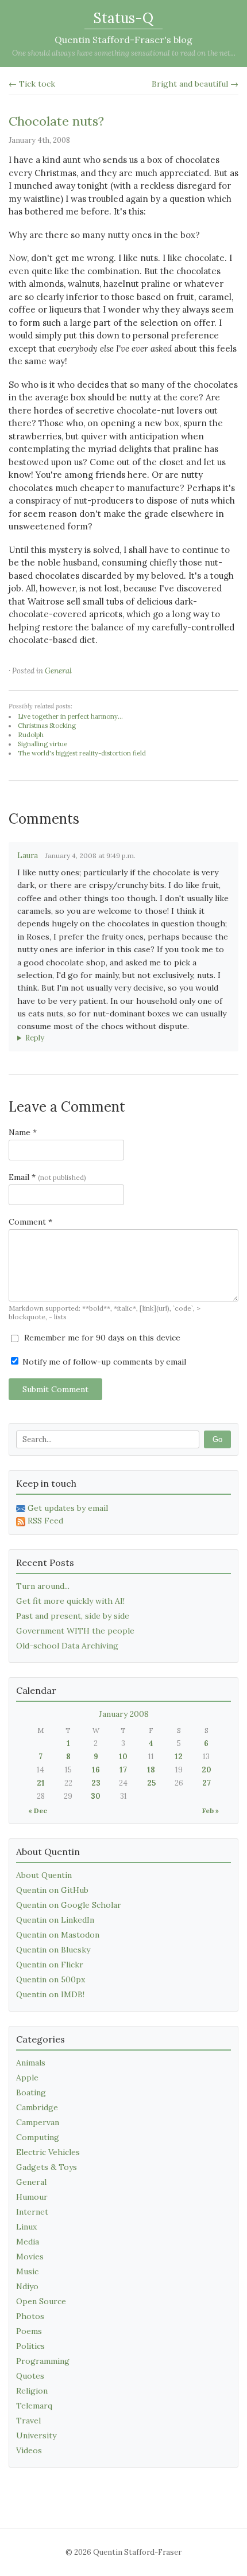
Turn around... (43, 1586)
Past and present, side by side (73, 1616)
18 (151, 1770)
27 (207, 1783)
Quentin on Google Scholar (69, 1905)
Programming (43, 2361)
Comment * (30, 1222)
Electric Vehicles (48, 2152)
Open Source (41, 2301)
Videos (29, 2450)
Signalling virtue (43, 744)
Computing (38, 2137)
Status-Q (123, 18)
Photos (30, 2316)
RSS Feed (45, 1521)
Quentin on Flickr (50, 1965)
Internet (32, 2212)
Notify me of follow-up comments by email (103, 1362)
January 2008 (124, 1714)
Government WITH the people (75, 1631)
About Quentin (44, 1875)
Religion (32, 2391)
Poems (29, 2331)
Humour (32, 2197)
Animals (31, 2063)
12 (179, 1757)
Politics (30, 2346)
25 (151, 1783)
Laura (28, 856)
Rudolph (31, 735)
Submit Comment (55, 1389)
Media (28, 2242)
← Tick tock (32, 84)
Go (217, 1439)
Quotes (30, 2376)
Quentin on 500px (51, 1979)
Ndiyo (27, 2286)
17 (123, 1770)
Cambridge (37, 2107)
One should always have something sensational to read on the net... (124, 53)
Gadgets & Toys (47, 2167)
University (36, 2435)
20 (207, 1770)
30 (96, 1796)
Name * (23, 1132)
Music (27, 2271)
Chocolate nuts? (56, 121)
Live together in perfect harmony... (70, 716)
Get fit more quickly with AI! (70, 1601)
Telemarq (34, 2406)
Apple (27, 2078)
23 (96, 1783)
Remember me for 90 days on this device (101, 1338)
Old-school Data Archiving (67, 1646)
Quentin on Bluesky (53, 1950)
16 (96, 1770)
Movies (30, 2257)
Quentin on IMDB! (50, 1994)
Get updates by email (68, 1508)
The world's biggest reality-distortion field (82, 753)
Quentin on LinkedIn (55, 1920)
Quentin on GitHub (52, 1890)
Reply (35, 1038)
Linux (26, 2227)
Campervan (38, 2122)
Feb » (211, 1811)
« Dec (38, 1811)
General (58, 671)
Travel (28, 2421)
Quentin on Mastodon (58, 1935)
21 (41, 1783)
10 (123, 1757)
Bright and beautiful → (195, 84)
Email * (47, 1177)
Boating (31, 2092)
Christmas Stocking (47, 726)
